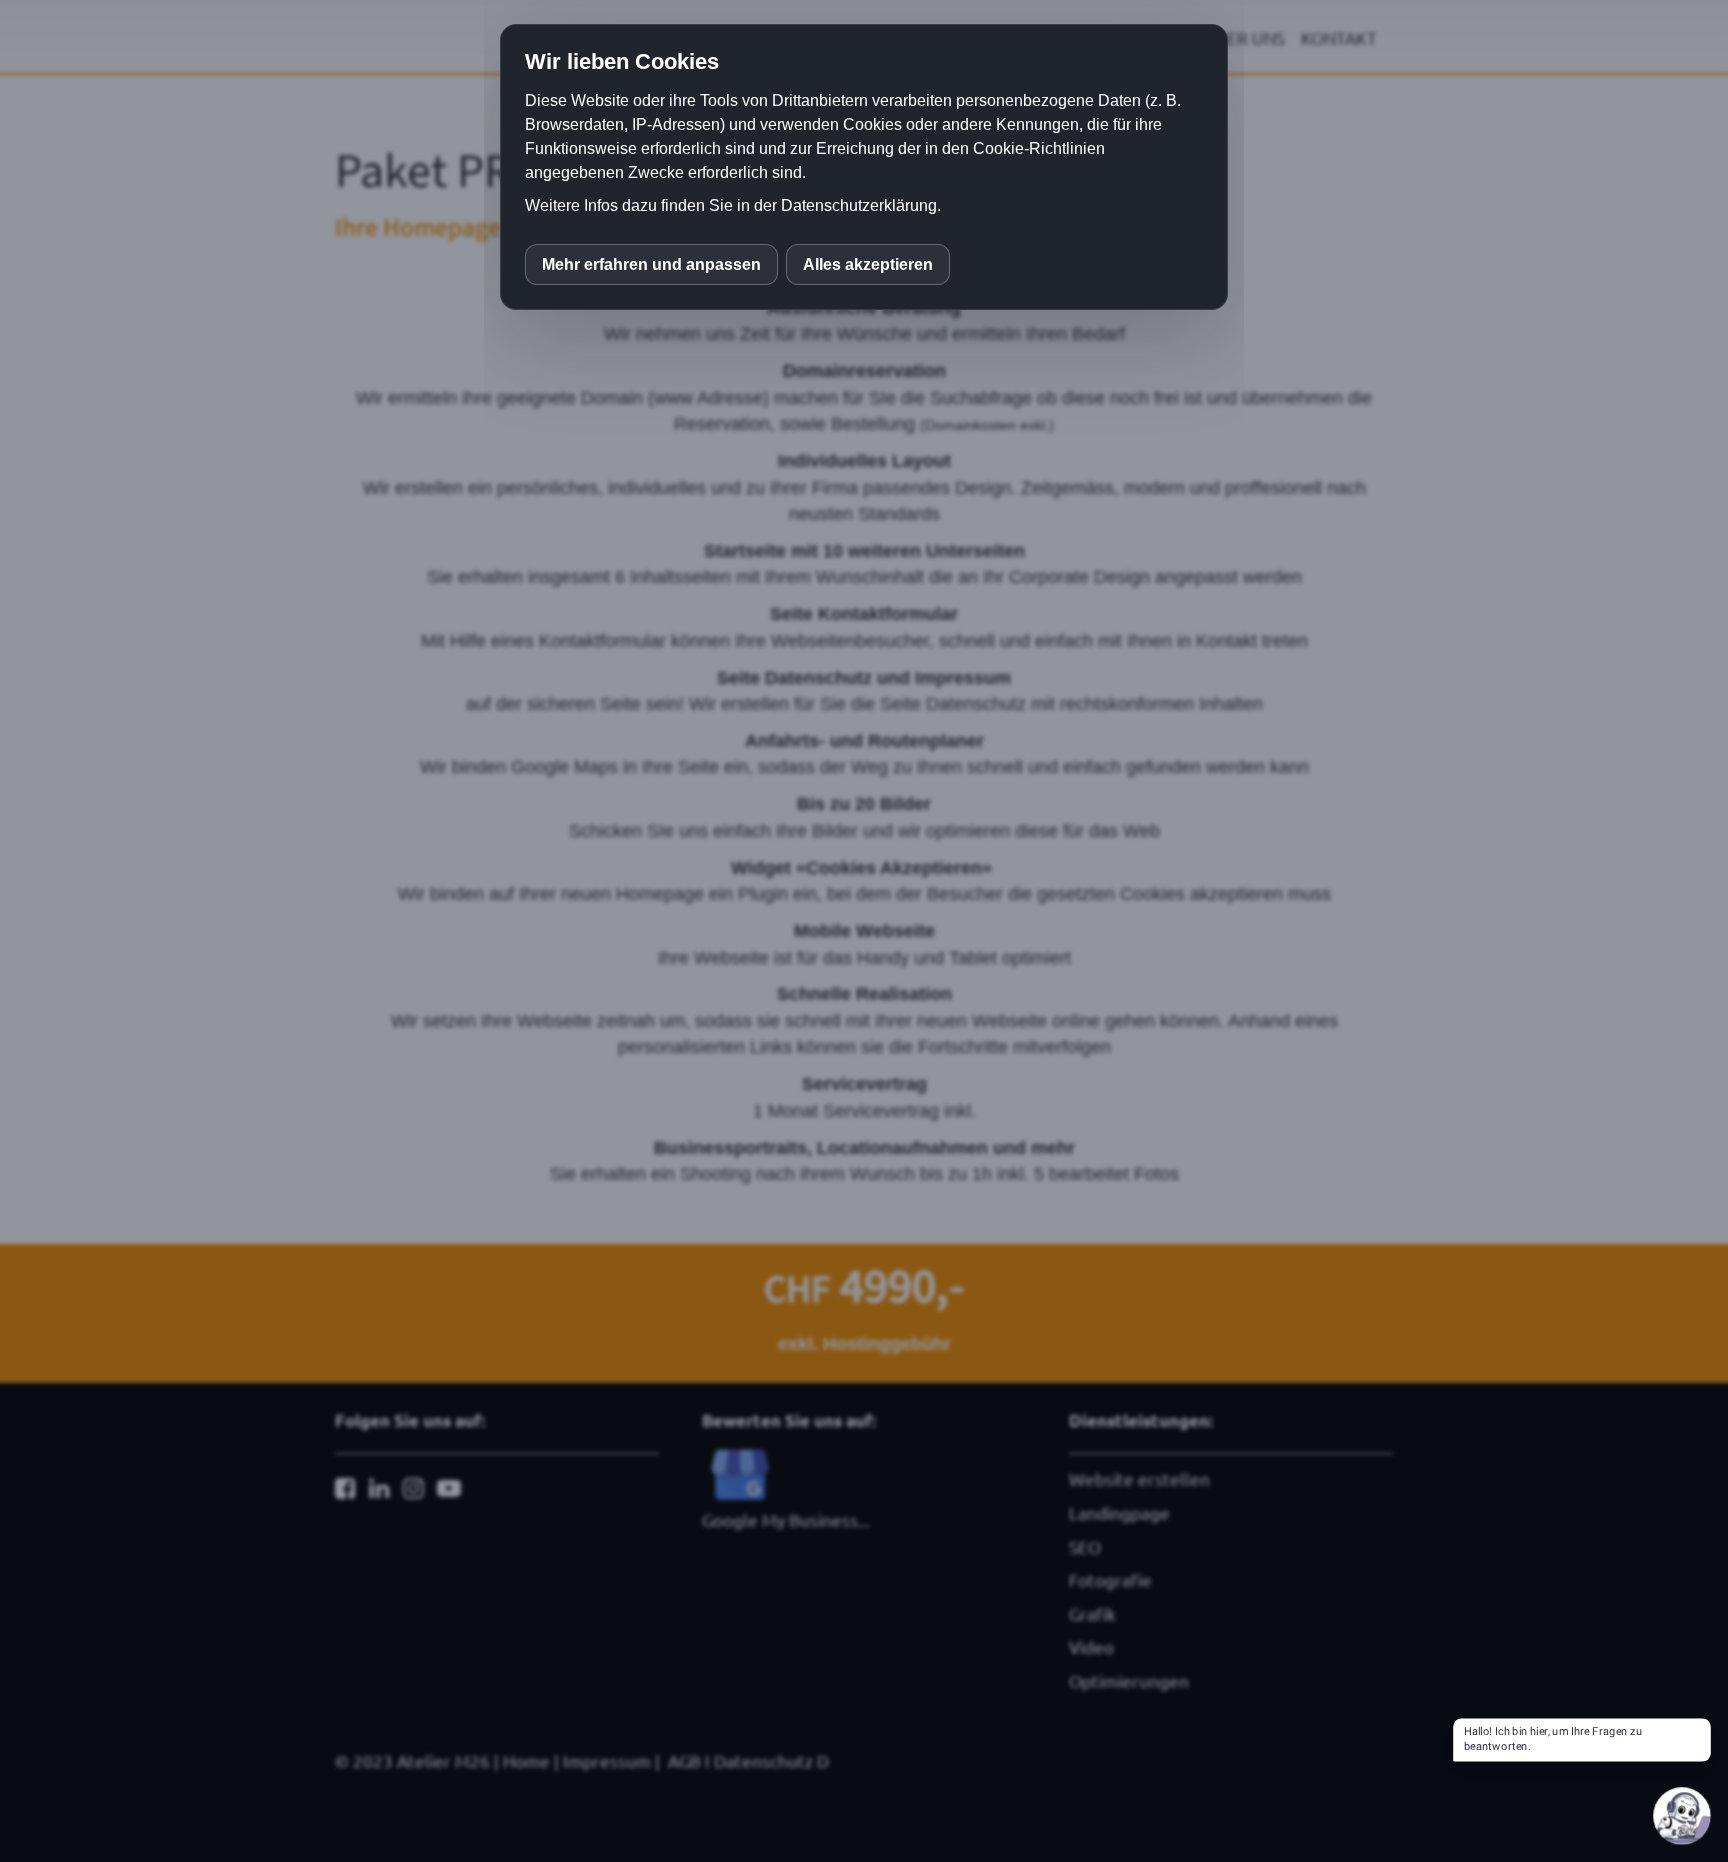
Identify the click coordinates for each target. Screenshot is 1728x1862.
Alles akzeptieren (868, 264)
